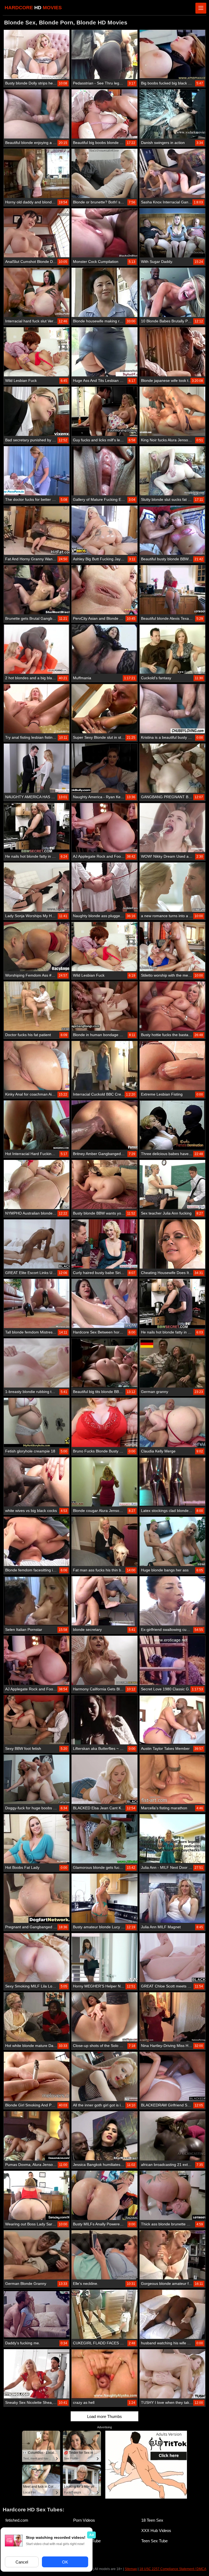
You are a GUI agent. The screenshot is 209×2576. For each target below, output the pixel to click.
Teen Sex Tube (154, 2541)
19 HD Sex (83, 2531)
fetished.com (17, 2520)
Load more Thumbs (104, 2416)
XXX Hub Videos (156, 2531)
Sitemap (131, 2569)
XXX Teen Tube (87, 2541)
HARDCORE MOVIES (33, 8)
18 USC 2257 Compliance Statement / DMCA (173, 2569)
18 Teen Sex (152, 2520)
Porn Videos (84, 2520)
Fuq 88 (79, 2551)
